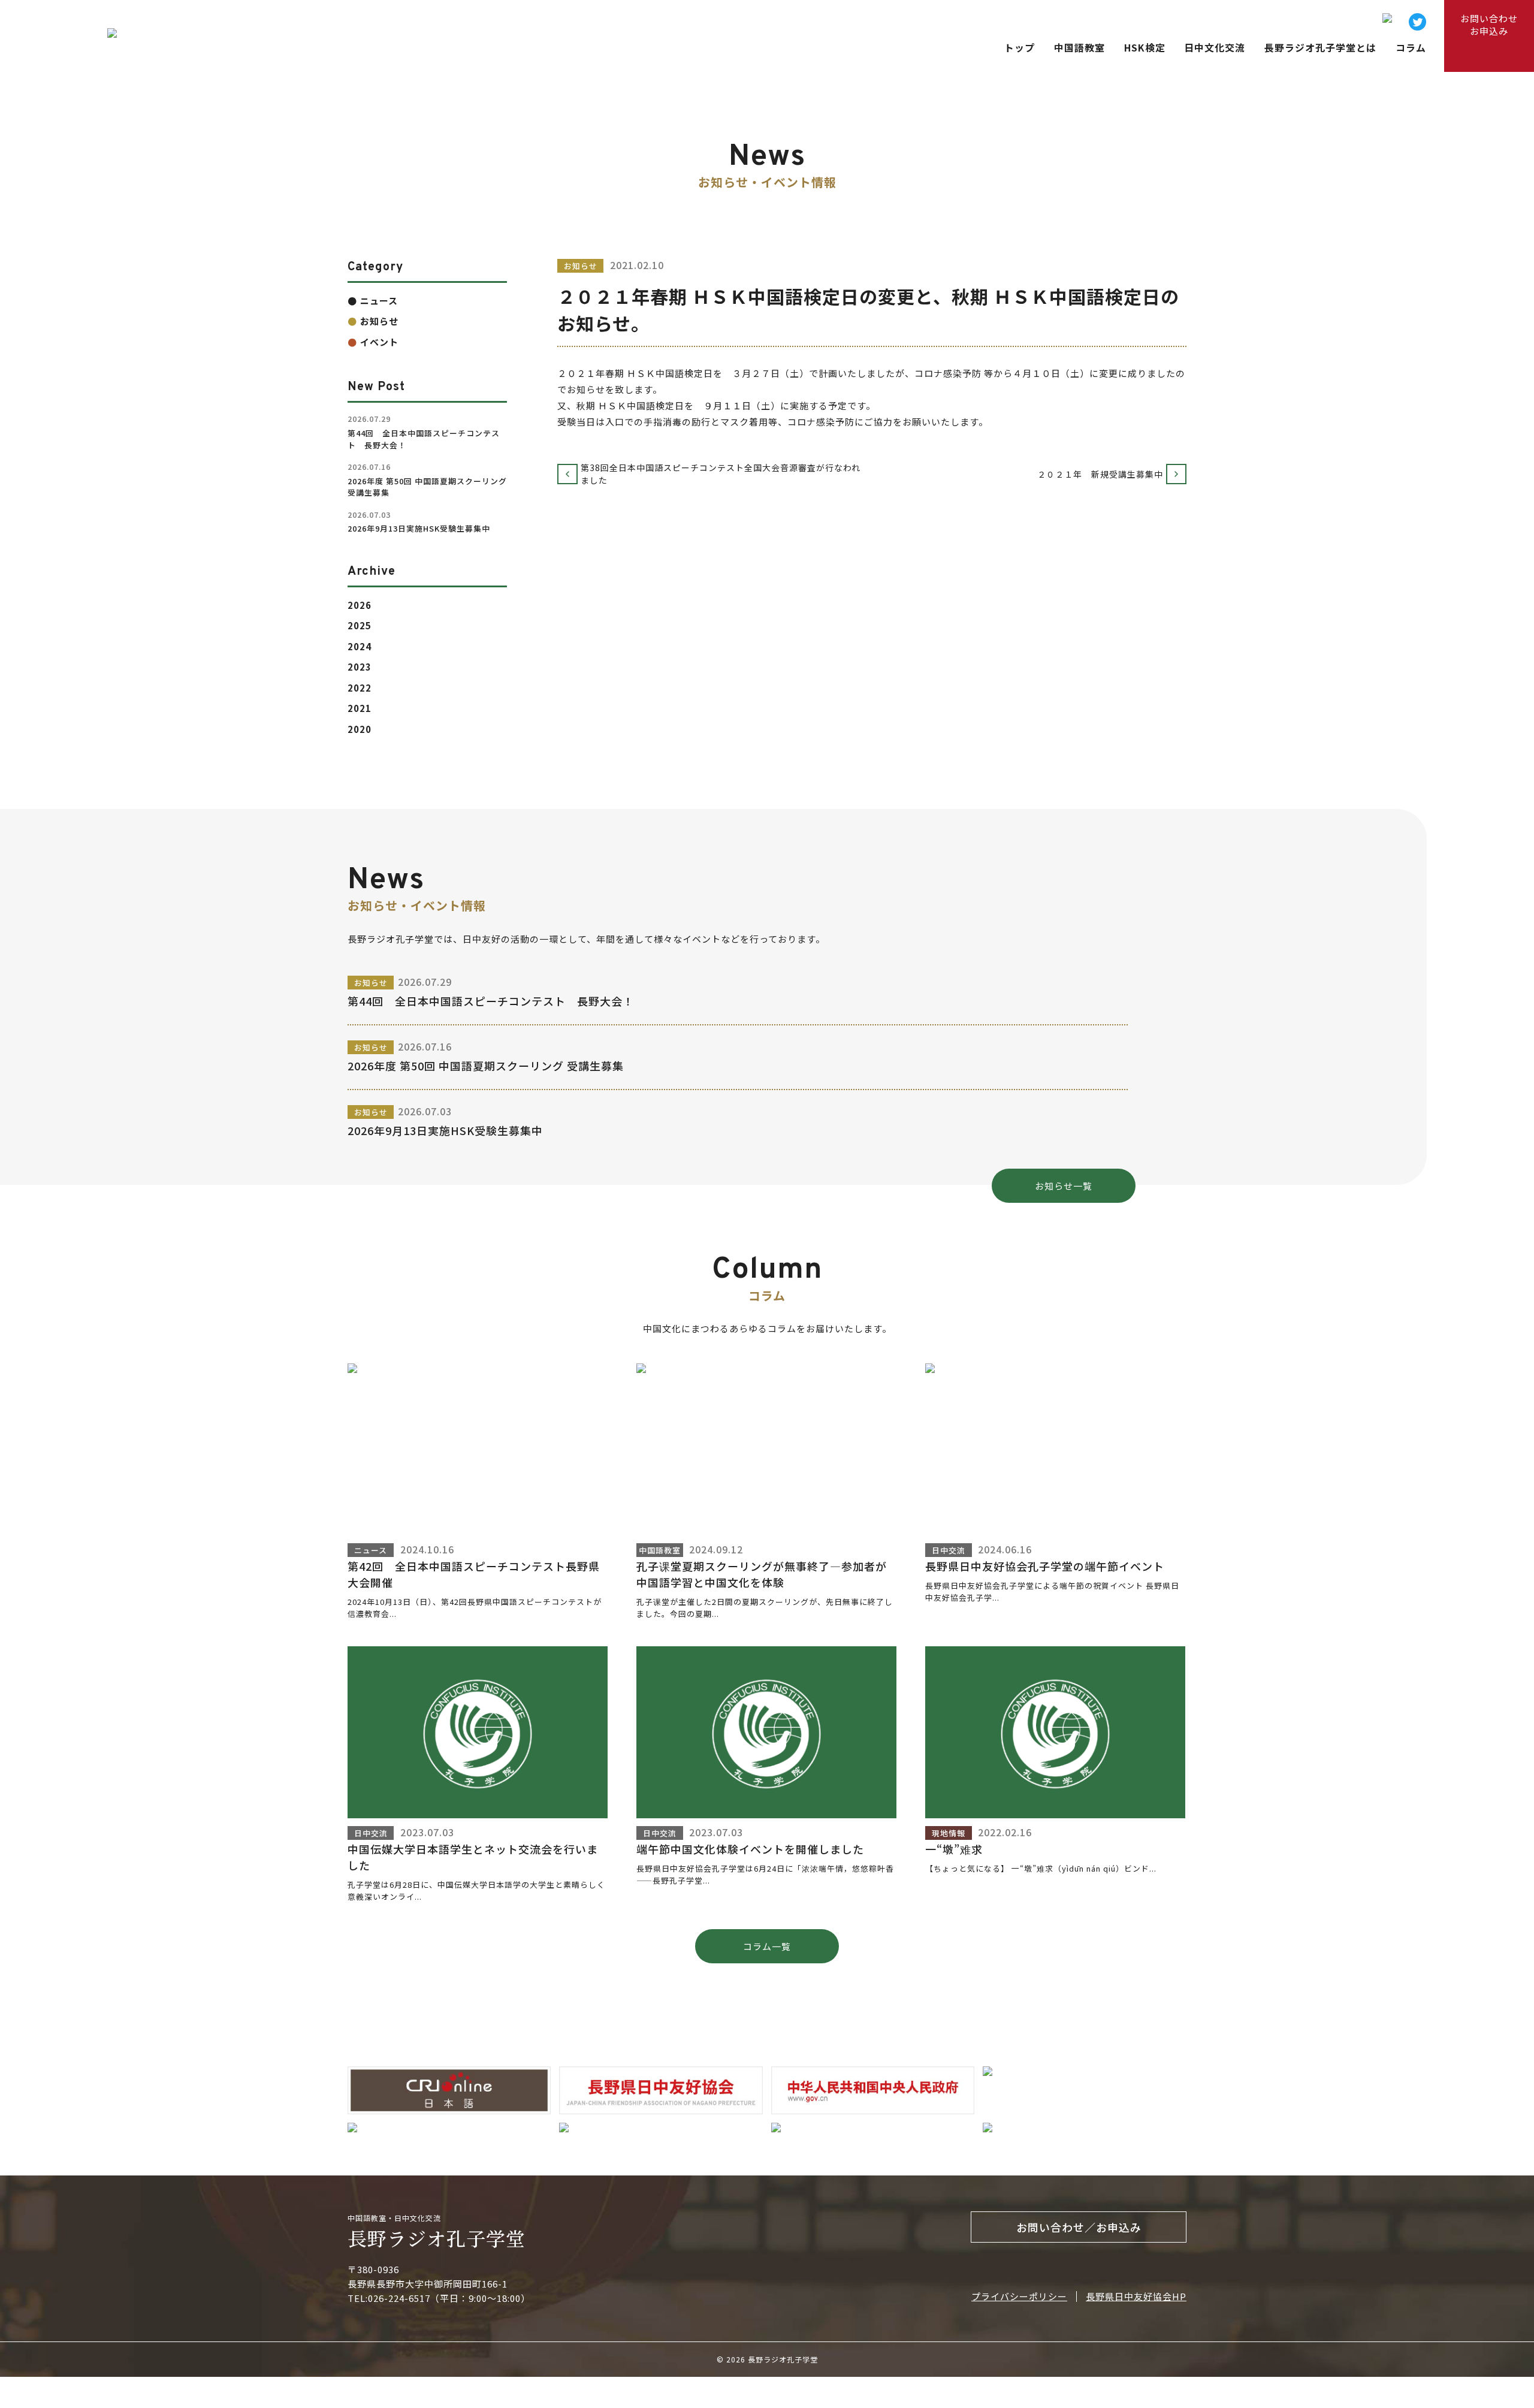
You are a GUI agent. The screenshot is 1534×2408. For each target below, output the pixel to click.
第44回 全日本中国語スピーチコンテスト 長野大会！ (491, 1001)
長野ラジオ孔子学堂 (437, 2238)
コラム (1411, 48)
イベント (379, 342)
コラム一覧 (767, 1946)
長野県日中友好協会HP (1136, 2296)
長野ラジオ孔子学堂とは (1320, 48)
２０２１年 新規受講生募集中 (1105, 474)
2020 (360, 729)
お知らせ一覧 (1064, 1186)
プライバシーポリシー (1019, 2296)
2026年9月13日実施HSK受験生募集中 (445, 1130)
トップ (1020, 48)
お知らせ (379, 321)
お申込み (1489, 25)
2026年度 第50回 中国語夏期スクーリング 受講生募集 (486, 1066)
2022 (360, 688)
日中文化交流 (1215, 48)
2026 (360, 605)
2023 (360, 667)
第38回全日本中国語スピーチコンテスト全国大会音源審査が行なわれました (721, 474)
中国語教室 (1079, 48)
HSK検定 (1145, 48)
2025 (360, 625)
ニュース (379, 301)
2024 (360, 646)
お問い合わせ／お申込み (1079, 2227)
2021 (360, 708)
